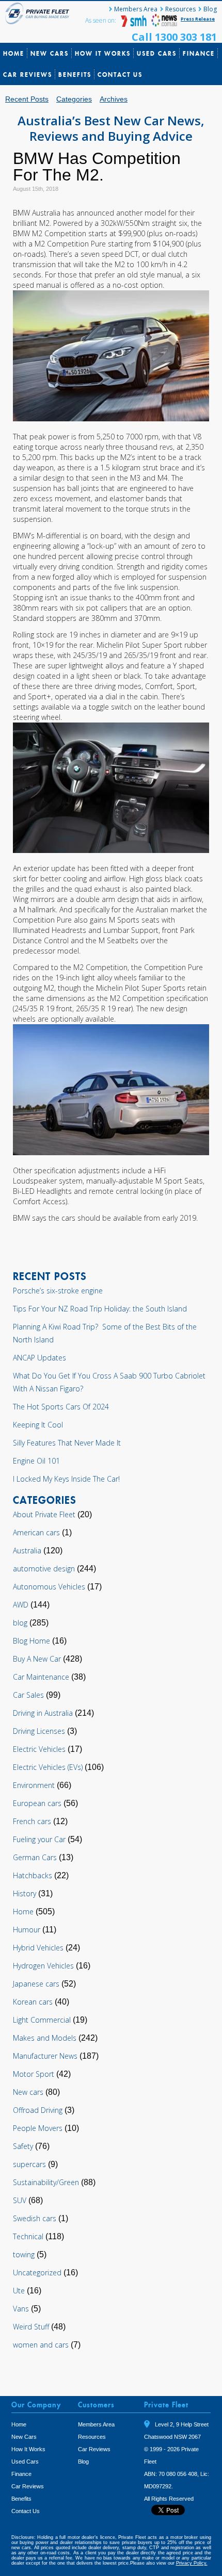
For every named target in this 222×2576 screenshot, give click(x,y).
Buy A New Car (37, 1659)
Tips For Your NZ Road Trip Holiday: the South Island (100, 1309)
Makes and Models (45, 2038)
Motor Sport (34, 2074)
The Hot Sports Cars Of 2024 (61, 1407)
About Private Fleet (44, 1514)
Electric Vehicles (39, 1749)
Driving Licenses (39, 1731)
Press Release (198, 19)
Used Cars (157, 53)
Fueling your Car (39, 1839)
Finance (199, 53)
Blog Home (31, 1641)
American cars (36, 1532)
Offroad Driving (38, 2110)
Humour (27, 1930)
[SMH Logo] (135, 24)
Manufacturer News (45, 2056)
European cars (37, 1803)
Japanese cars (36, 1984)
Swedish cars (35, 2218)
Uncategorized (37, 2273)
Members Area (136, 9)
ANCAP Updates (39, 1358)
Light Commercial (42, 2020)
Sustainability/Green (46, 2182)
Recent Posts (27, 99)
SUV (20, 2200)
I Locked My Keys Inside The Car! (66, 1479)
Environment (34, 1785)
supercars (29, 2164)
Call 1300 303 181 (174, 37)
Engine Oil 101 (36, 1461)
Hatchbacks (33, 1875)
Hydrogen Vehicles (43, 1966)
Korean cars (33, 2002)
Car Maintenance (41, 1677)
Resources (180, 9)
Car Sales (28, 1695)
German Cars (35, 1857)
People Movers (38, 2128)
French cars (32, 1821)
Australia (27, 1550)
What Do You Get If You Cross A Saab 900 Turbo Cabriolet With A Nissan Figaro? (109, 1382)
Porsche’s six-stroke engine (58, 1291)
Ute (19, 2291)
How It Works (103, 53)
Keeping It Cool (38, 1425)
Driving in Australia (43, 1713)
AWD (21, 1605)
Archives (114, 99)
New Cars (50, 53)
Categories (74, 99)
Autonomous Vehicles (49, 1587)
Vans (21, 2309)
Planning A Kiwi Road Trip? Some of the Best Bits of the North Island (105, 1333)
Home (14, 53)
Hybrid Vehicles (38, 1948)
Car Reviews (28, 75)
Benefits (75, 75)
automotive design (44, 1569)
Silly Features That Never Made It (67, 1443)
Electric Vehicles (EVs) (48, 1767)
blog (20, 1623)
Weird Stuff (31, 2327)
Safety (23, 2146)
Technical (28, 2236)
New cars (28, 2092)
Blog (210, 9)
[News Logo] (164, 24)
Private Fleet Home (39, 13)
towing (24, 2254)
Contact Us (120, 75)
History (25, 1893)
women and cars (41, 2345)
